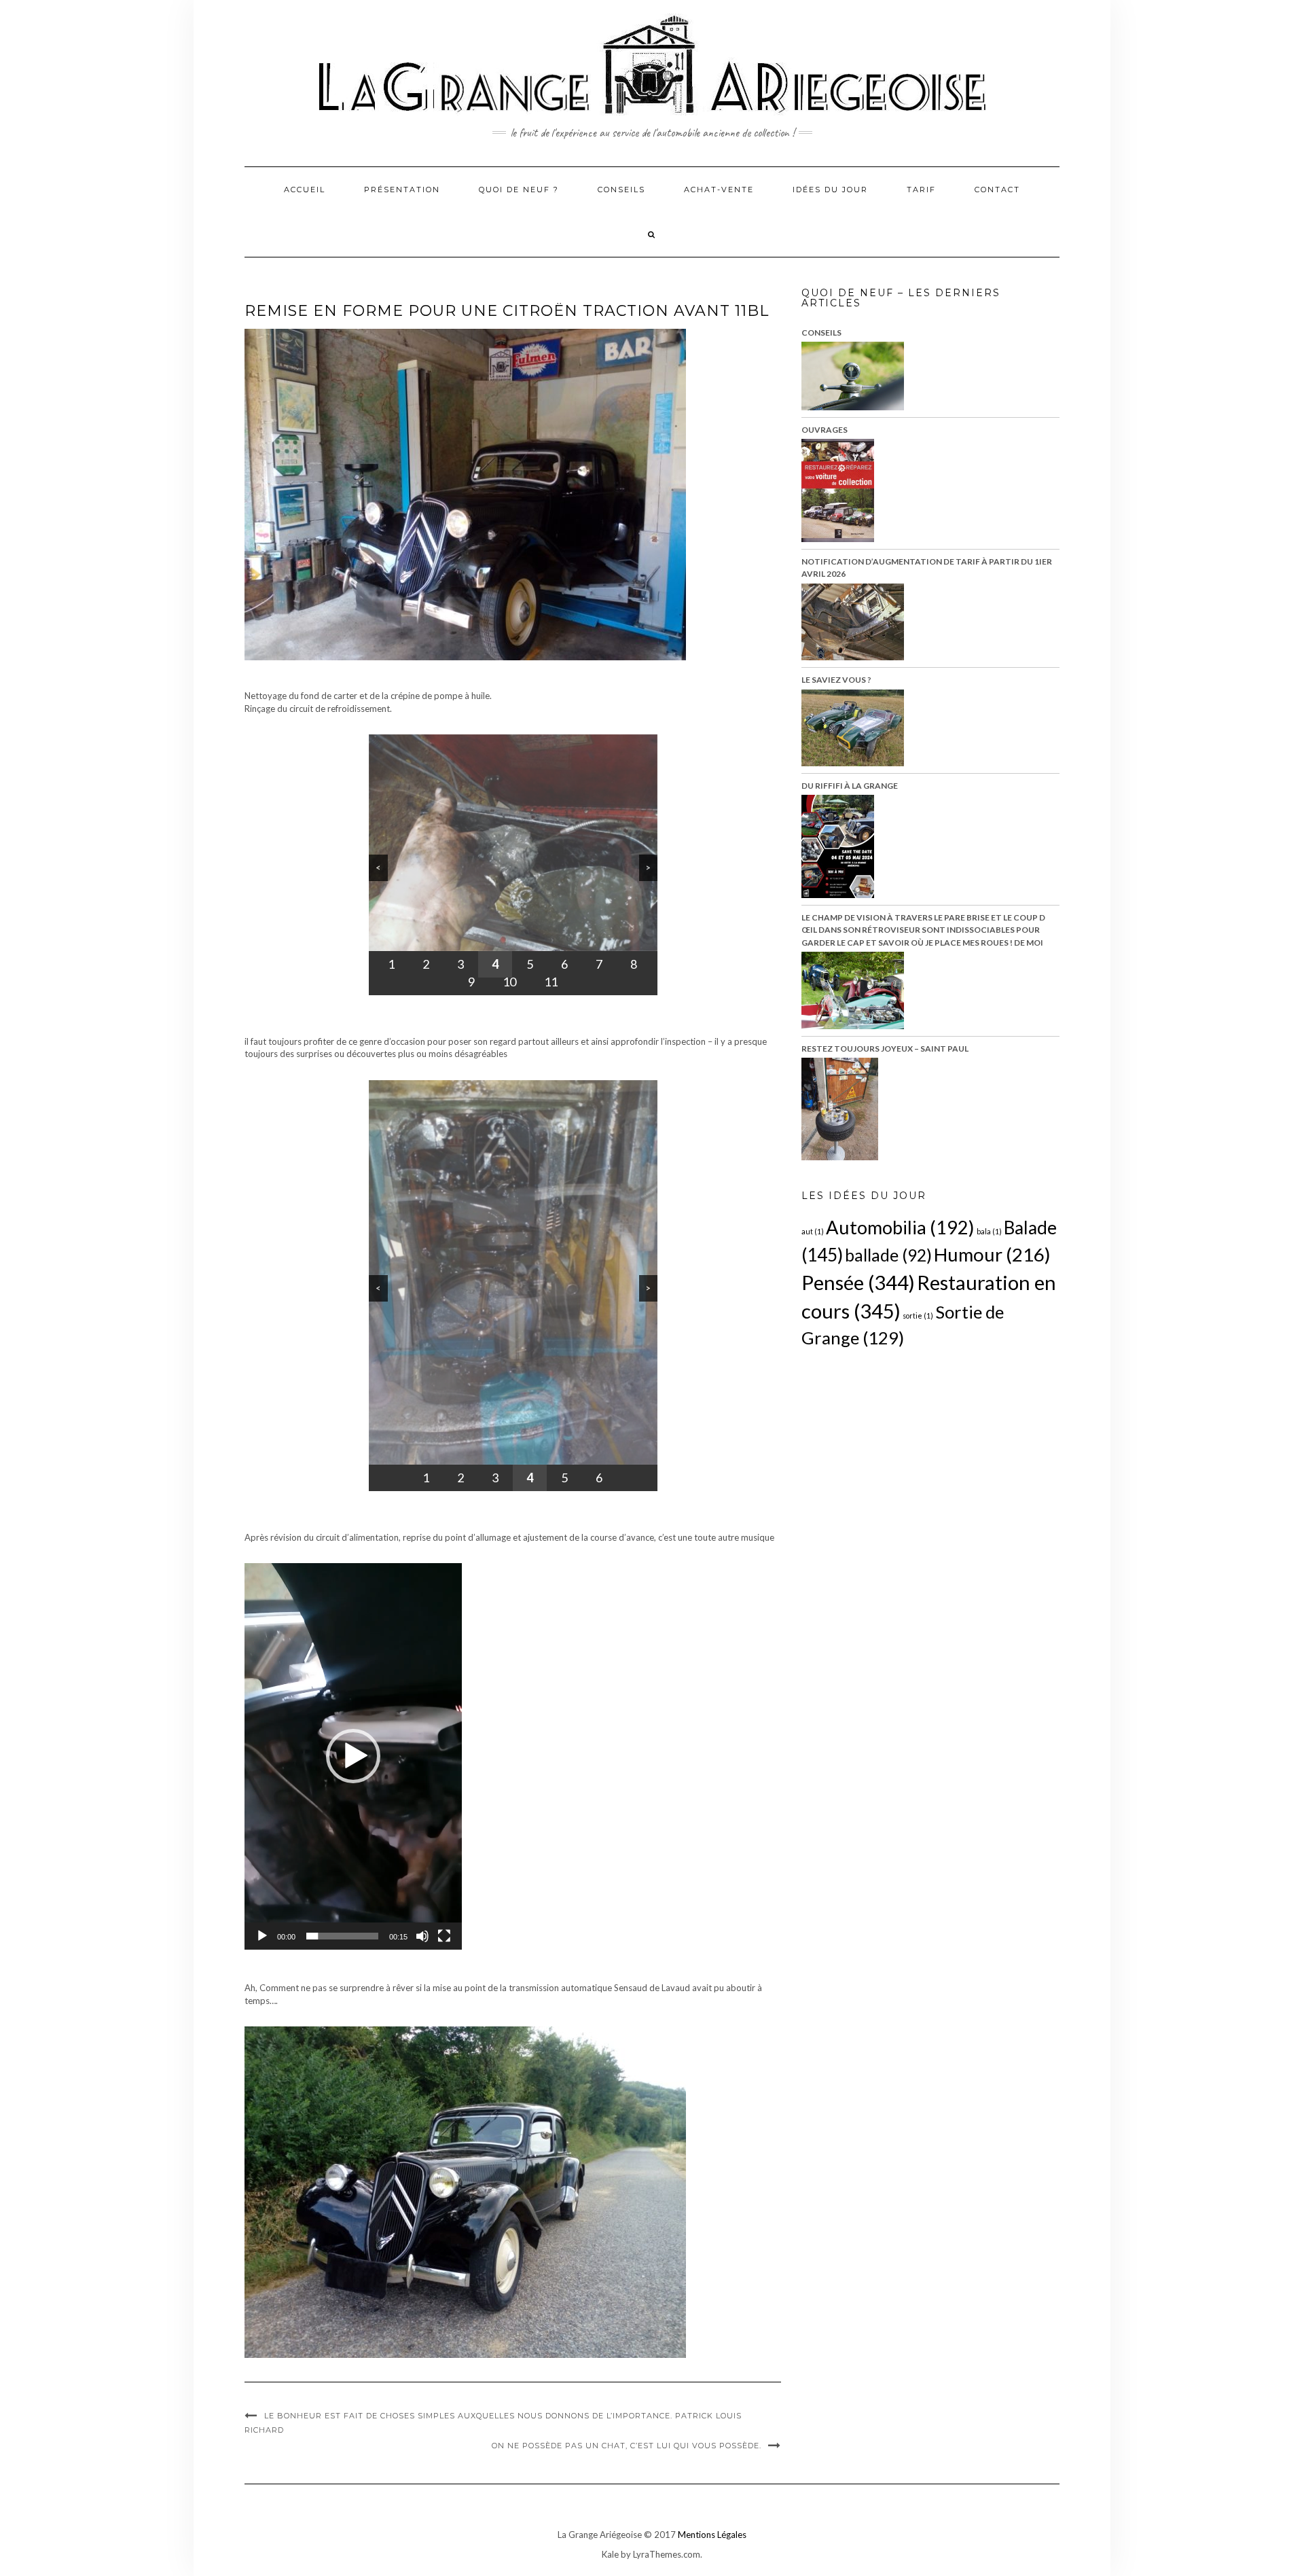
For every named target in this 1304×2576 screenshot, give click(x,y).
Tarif (921, 190)
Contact (997, 190)
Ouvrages (825, 430)
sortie (918, 1316)
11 (551, 982)
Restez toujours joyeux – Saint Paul (885, 1049)
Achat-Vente (719, 190)
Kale (610, 2554)
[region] (513, 865)
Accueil (305, 190)
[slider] (342, 1936)
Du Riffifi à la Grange (850, 786)
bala (989, 1231)
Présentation (402, 190)
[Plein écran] (444, 1936)
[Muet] (422, 1936)
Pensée (858, 1282)
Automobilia (900, 1227)
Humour (992, 1254)
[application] (353, 1756)
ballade (888, 1255)
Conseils (621, 190)
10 (509, 982)
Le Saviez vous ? (836, 680)
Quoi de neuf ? (519, 190)
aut (813, 1231)
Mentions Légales (712, 2535)
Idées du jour (830, 190)
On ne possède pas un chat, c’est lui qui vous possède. (627, 2446)
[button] (353, 1756)
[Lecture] (262, 1936)
